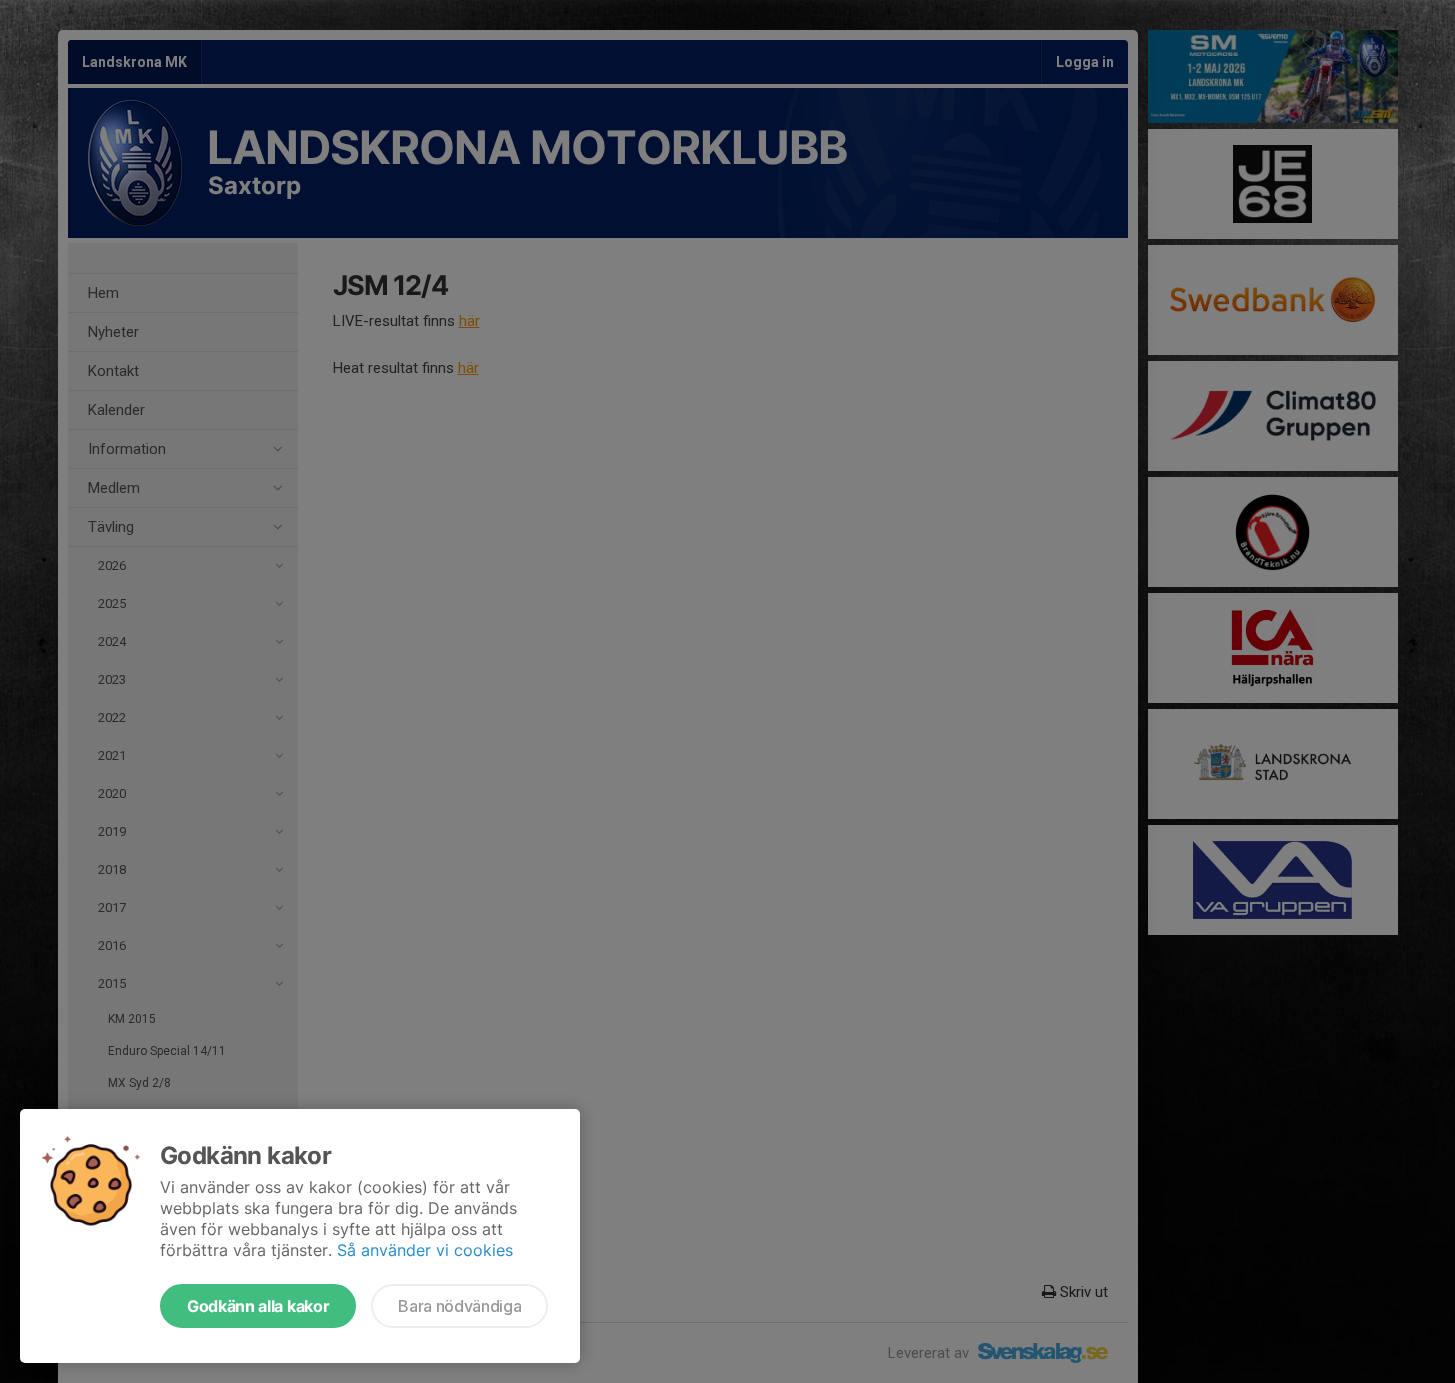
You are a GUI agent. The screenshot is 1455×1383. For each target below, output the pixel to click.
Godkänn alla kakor (258, 1306)
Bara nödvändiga (459, 1306)
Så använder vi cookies (425, 1250)
